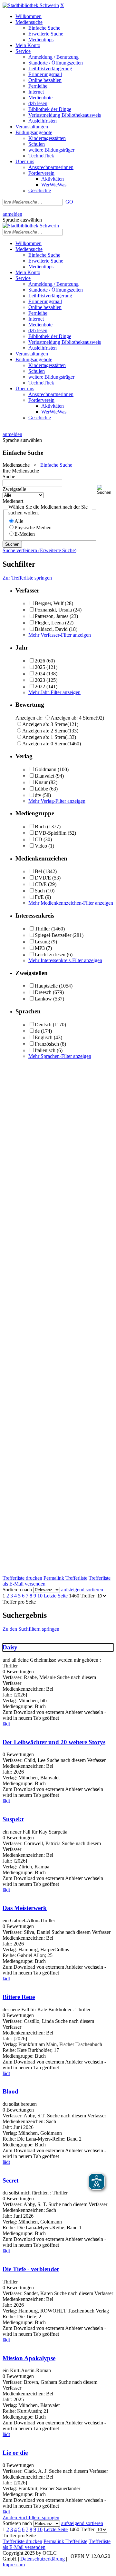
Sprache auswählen (22, 220)
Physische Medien (33, 527)
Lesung (42, 942)
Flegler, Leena (49, 623)
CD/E (41, 884)
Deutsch (43, 1024)
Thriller (42, 929)
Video (41, 846)
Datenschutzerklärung (43, 2559)
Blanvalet (44, 776)
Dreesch (43, 992)
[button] (105, 490)
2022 (40, 686)
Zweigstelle (14, 489)
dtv (38, 795)
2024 (40, 674)
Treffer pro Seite (19, 1602)
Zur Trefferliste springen (27, 578)
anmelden (12, 214)
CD (39, 839)
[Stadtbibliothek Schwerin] (31, 5)
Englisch (44, 1037)
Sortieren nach (17, 1590)
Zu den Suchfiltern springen (31, 1629)
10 (40, 1596)
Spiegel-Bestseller (53, 935)
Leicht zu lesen (50, 955)
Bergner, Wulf (49, 603)
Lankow (43, 999)
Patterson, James (52, 616)
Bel (38, 871)
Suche (9, 477)
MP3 (40, 948)
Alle (19, 521)
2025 (40, 667)
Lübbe (41, 789)
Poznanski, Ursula (53, 610)
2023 (40, 680)
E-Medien (25, 534)
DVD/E (43, 878)
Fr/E (39, 897)
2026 (40, 661)
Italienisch (45, 1050)
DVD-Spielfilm (51, 833)
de (37, 1031)
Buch (40, 826)
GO (69, 202)
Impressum (14, 2565)
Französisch (47, 1044)
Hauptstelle (46, 986)
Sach (40, 891)
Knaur (41, 782)
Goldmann (46, 769)
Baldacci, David (51, 629)
